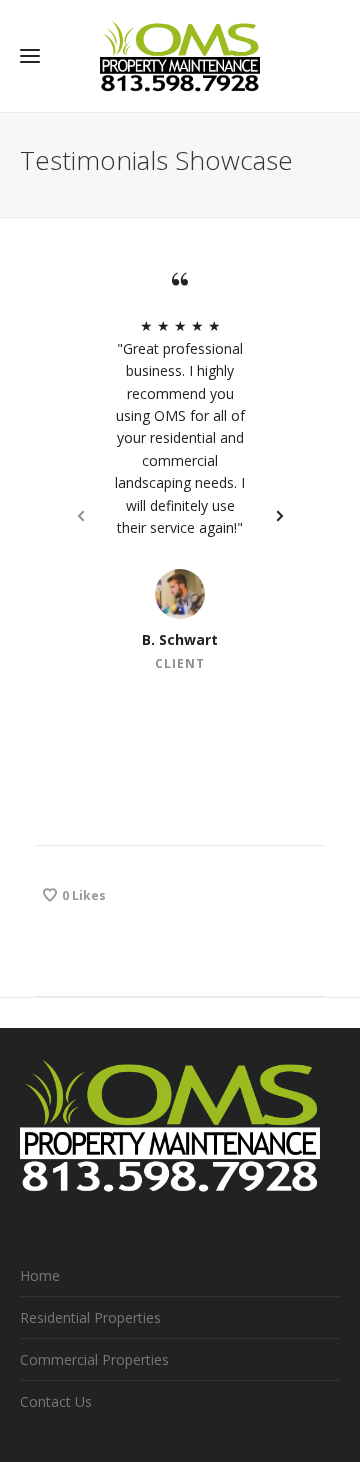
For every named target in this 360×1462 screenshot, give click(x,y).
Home (40, 1275)
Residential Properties (90, 1317)
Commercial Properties (94, 1359)
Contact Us (56, 1401)
